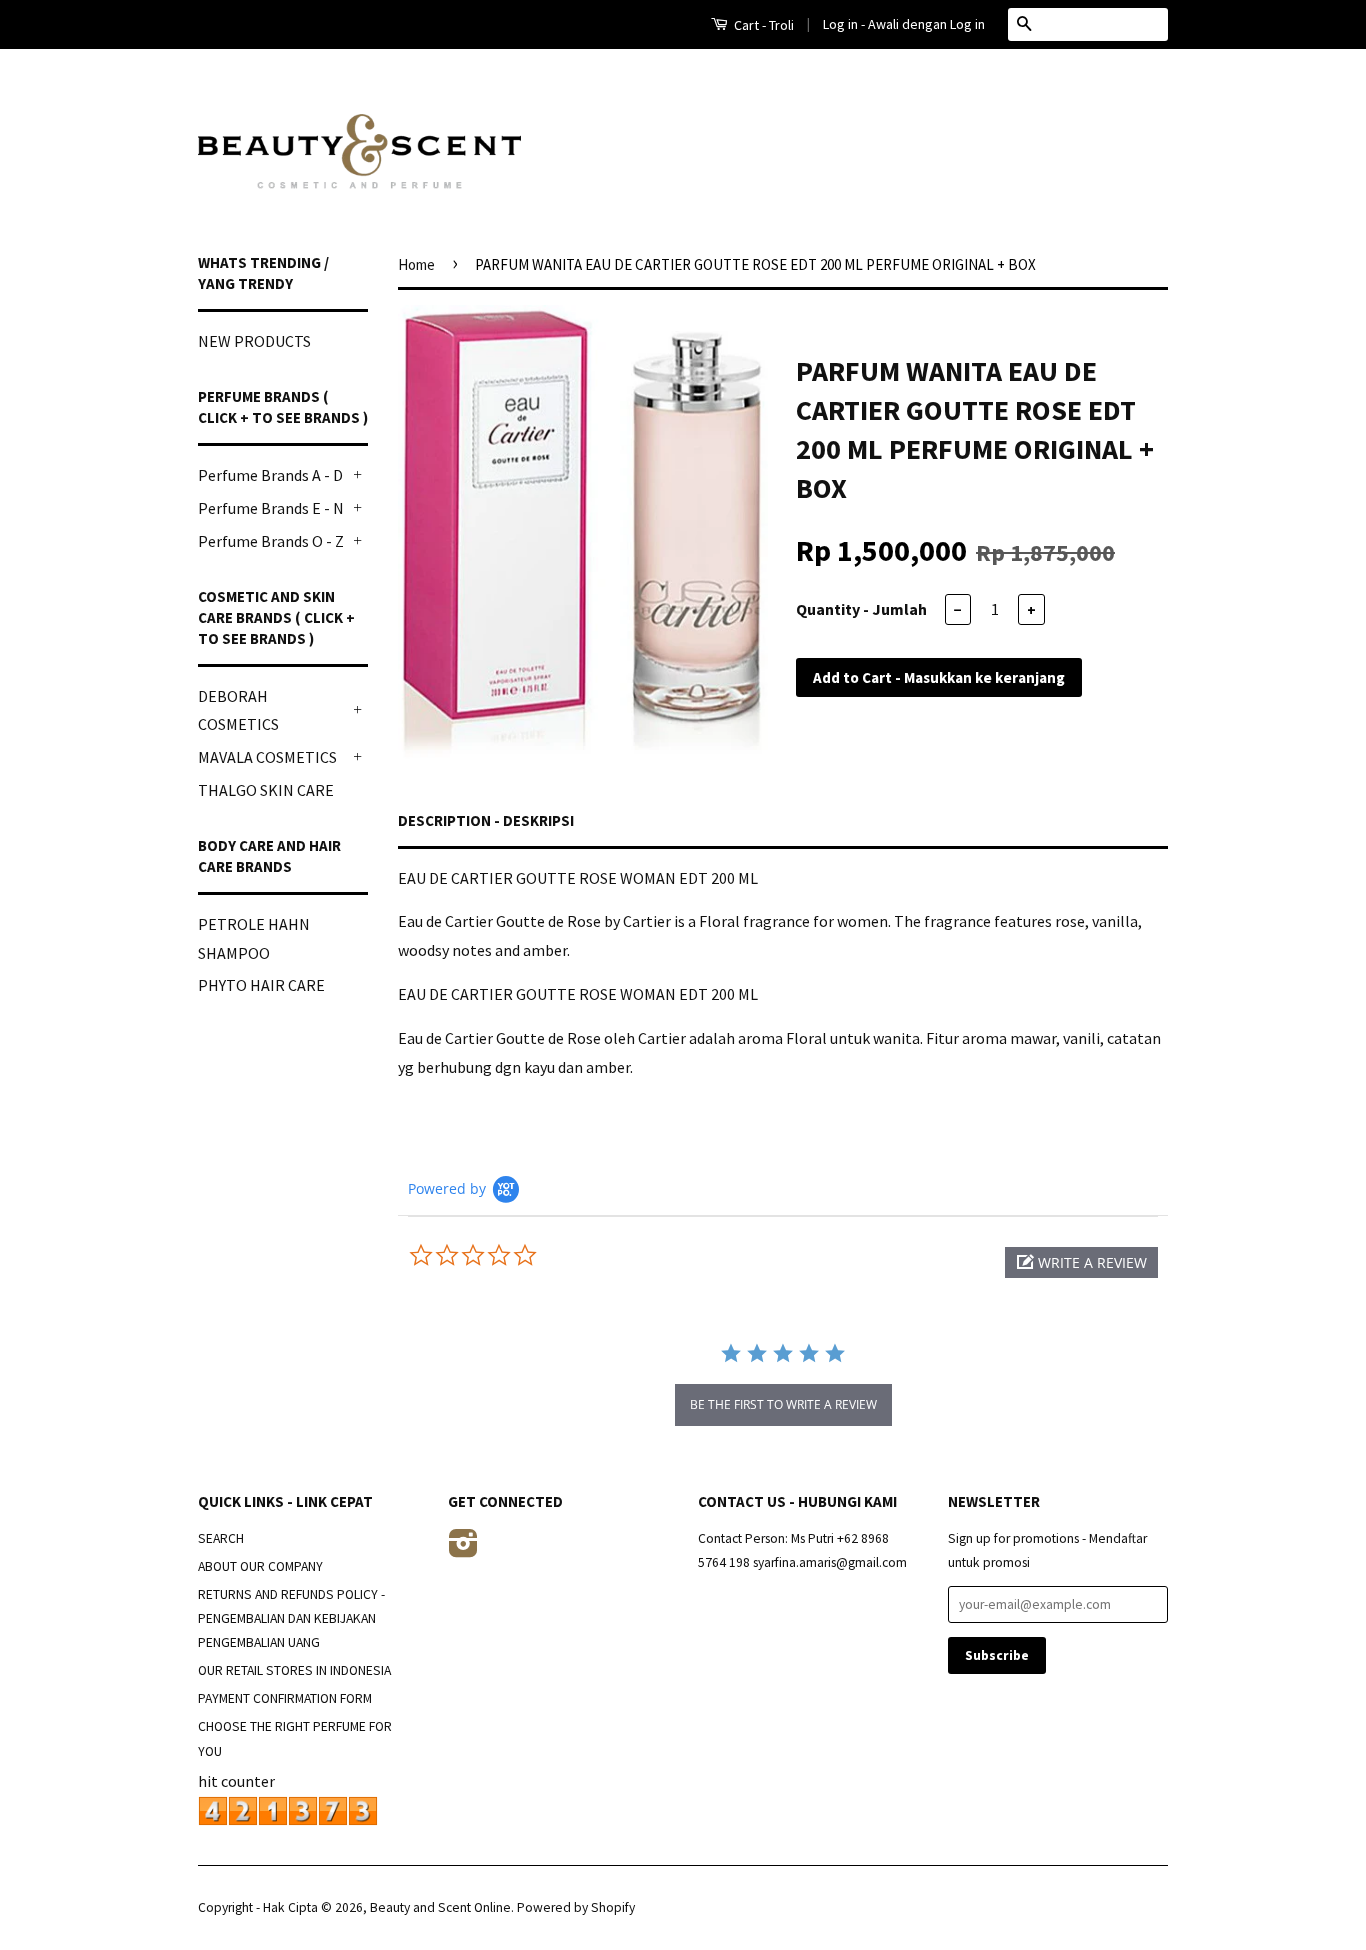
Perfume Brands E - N (271, 508)
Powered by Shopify (576, 1907)
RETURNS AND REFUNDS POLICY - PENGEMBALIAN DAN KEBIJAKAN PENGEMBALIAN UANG (291, 1619)
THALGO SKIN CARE (266, 790)
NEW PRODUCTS (254, 341)
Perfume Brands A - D (270, 475)
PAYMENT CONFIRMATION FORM (285, 1698)
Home (416, 264)
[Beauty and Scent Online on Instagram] (463, 1550)
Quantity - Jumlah (861, 609)
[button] (1081, 1262)
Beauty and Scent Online (440, 1907)
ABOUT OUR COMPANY (260, 1566)
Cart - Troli (762, 25)
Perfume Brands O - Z (271, 541)
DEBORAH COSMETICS (238, 710)
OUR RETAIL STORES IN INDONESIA (294, 1670)
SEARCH (221, 1538)
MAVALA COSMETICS (267, 757)
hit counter (236, 1781)
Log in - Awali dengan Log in (904, 24)
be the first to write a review (783, 1404)
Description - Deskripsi (486, 820)
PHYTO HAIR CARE (261, 985)
